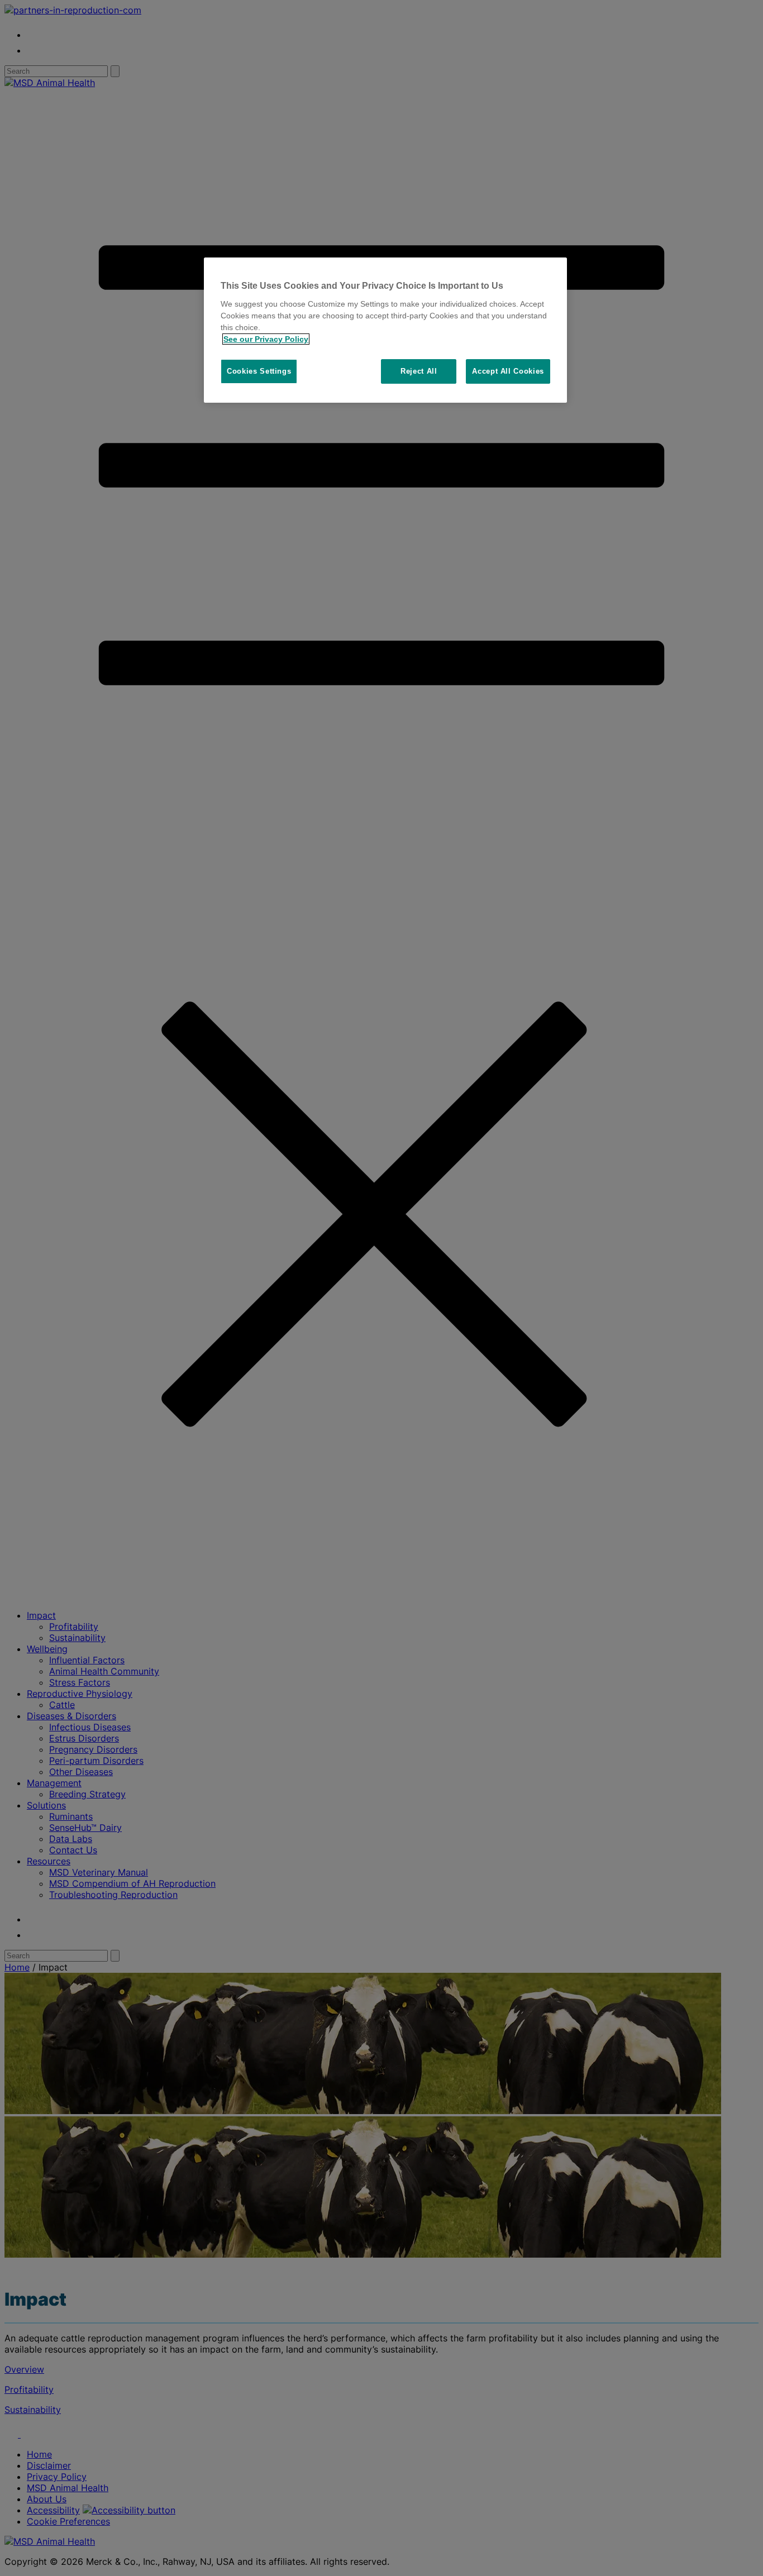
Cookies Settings (259, 371)
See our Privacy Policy (266, 339)
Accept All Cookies (508, 371)
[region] (385, 330)
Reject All (419, 371)
